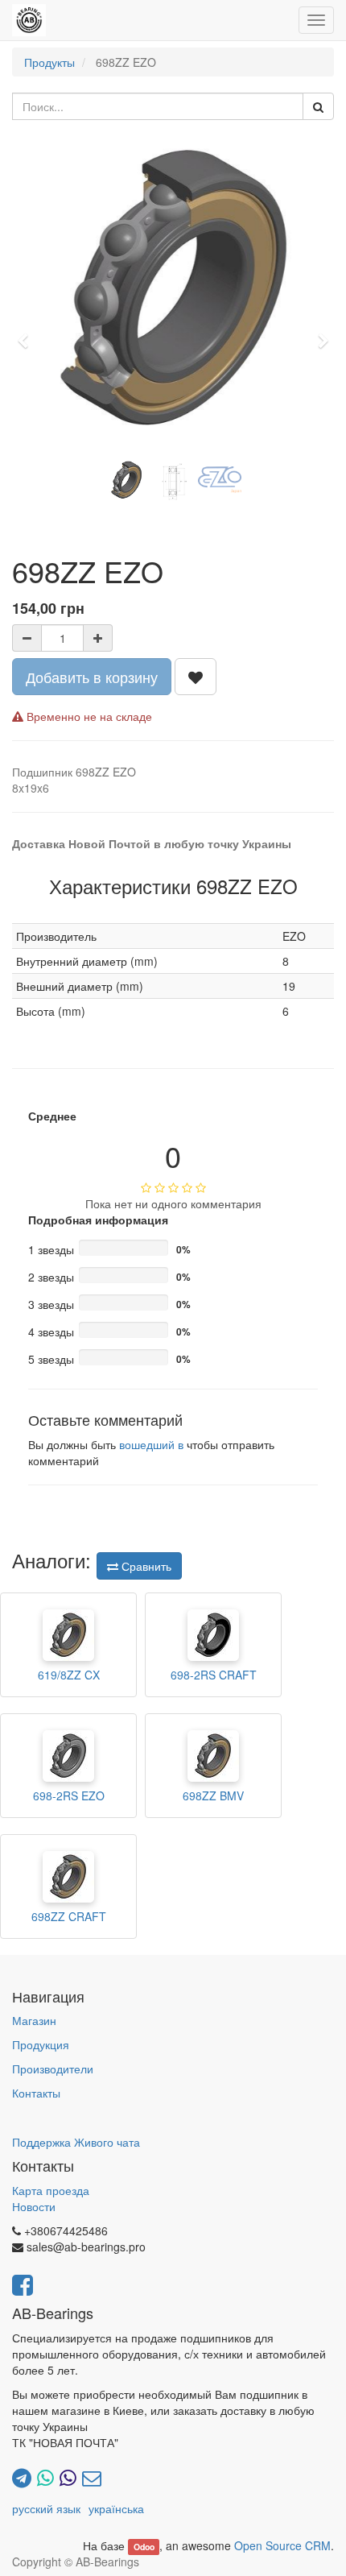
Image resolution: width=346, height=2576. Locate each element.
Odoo (144, 2547)
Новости (34, 2206)
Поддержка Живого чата (76, 2142)
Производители (53, 2069)
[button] (28, 333)
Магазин (34, 2020)
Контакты (36, 2093)
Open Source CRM (282, 2545)
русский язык (46, 2508)
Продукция (41, 2044)
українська (116, 2508)
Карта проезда (51, 2190)
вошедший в (151, 1444)
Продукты (49, 62)
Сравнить (145, 1566)
